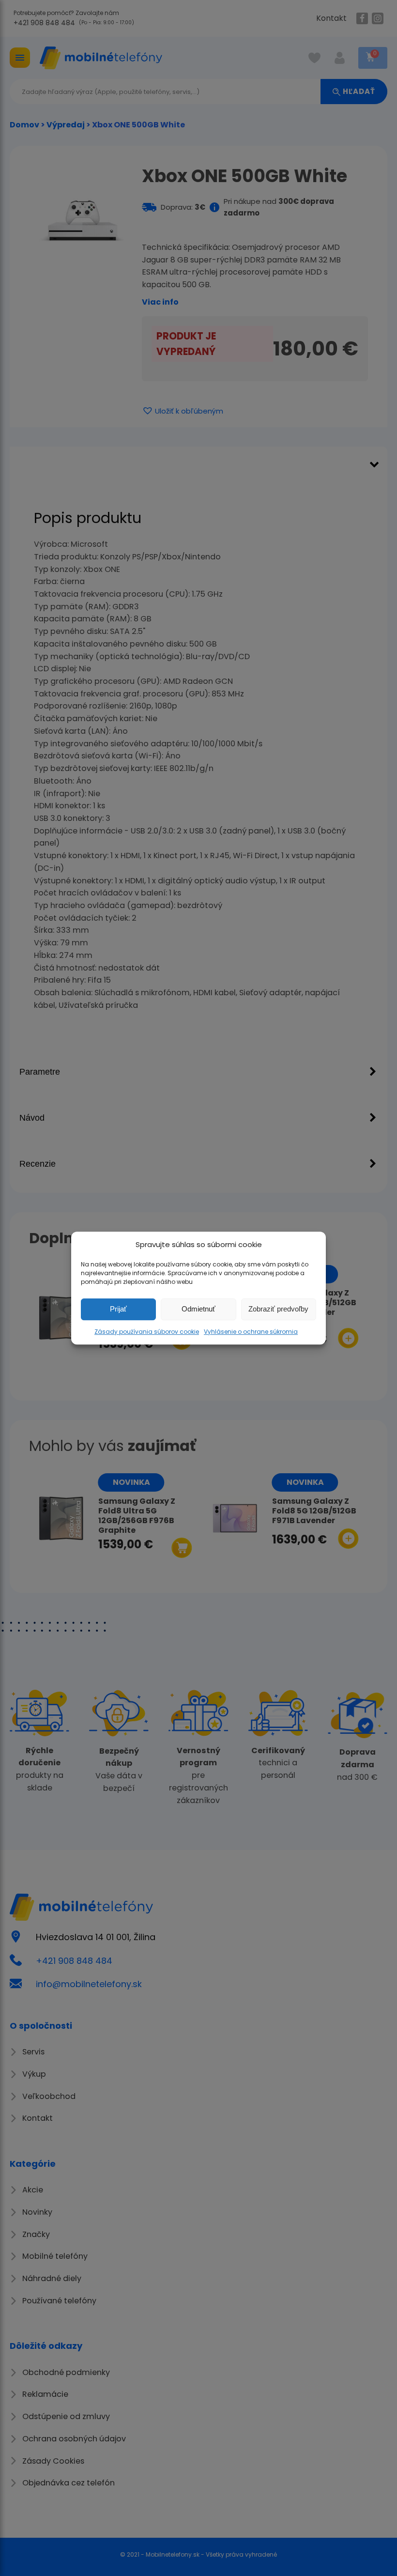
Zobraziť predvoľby (278, 1309)
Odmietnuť (198, 1309)
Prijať (118, 1309)
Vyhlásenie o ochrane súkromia (251, 1332)
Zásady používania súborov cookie (147, 1332)
